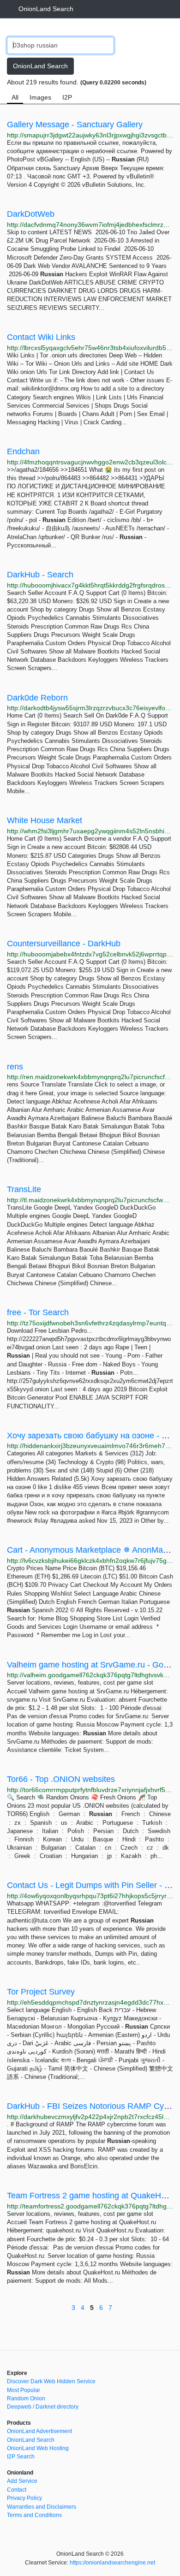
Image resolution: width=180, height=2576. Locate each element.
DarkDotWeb (31, 214)
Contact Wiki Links (41, 337)
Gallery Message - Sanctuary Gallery (75, 125)
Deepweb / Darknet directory (43, 2407)
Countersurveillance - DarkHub (64, 944)
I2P (67, 97)
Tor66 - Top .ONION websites (61, 1779)
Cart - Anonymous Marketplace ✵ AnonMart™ (92, 1550)
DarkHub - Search (40, 575)
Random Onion (26, 2398)
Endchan (23, 451)
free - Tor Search (38, 1312)
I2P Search (21, 2457)
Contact (17, 2490)
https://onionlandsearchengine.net (112, 2563)
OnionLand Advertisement (39, 2431)
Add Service (22, 2481)
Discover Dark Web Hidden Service (51, 2381)
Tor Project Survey (41, 1992)
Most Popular (24, 2390)
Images (40, 97)
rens (15, 1067)
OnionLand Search (46, 9)
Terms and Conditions (34, 2515)
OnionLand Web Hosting (38, 2448)
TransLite (24, 1189)
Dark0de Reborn (37, 698)
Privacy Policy (24, 2498)
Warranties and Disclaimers (42, 2507)
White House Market (45, 820)
